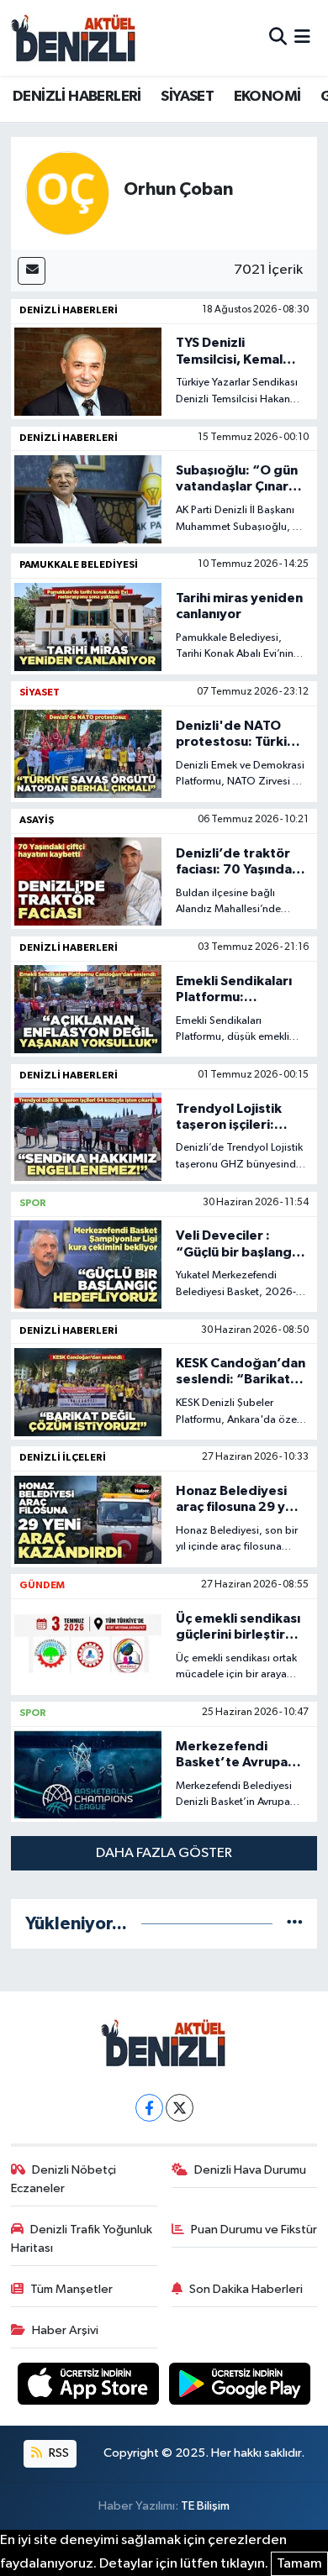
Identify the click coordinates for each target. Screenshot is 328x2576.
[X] (180, 2108)
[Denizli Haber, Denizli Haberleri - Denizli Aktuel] (74, 38)
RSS (58, 2453)
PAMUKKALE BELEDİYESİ (79, 564)
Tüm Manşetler (71, 2289)
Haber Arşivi (65, 2330)
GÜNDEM (42, 1585)
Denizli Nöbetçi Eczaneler (64, 2179)
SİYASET (187, 97)
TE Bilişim (205, 2506)
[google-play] (240, 2387)
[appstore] (90, 2387)
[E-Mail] (32, 271)
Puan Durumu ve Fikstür (254, 2230)
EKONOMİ (267, 97)
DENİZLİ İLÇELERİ (63, 1457)
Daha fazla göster (164, 1853)
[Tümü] (295, 1924)
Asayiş (37, 820)
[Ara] (278, 37)
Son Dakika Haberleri (246, 2289)
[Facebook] (149, 2108)
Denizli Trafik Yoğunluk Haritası (82, 2239)
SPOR (33, 1203)
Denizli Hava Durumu (250, 2170)
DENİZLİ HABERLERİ (77, 97)
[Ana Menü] (302, 37)
